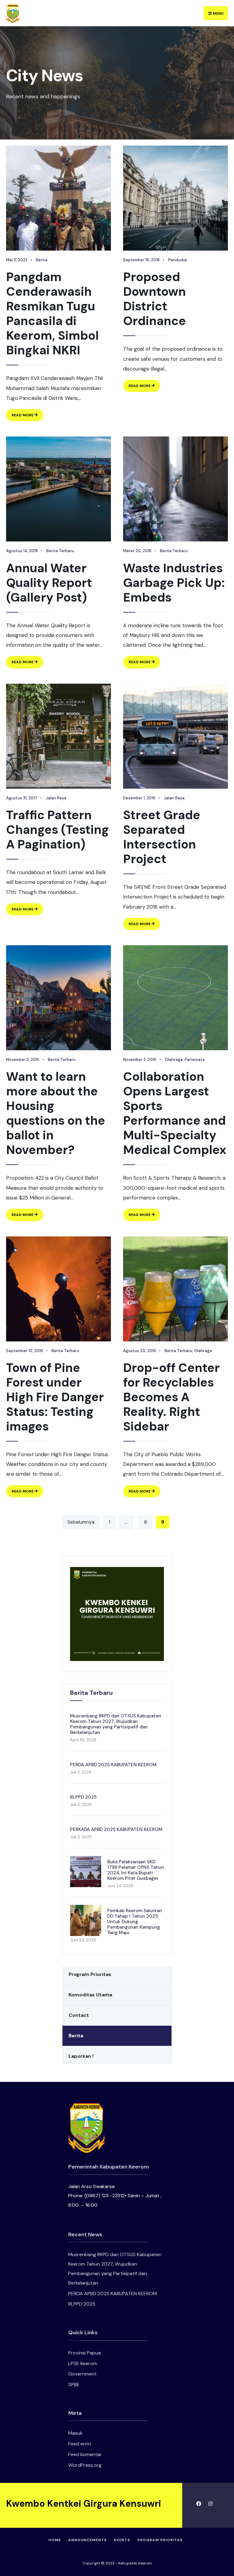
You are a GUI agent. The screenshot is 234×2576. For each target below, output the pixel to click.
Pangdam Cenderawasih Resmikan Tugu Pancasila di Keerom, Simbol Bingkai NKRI (52, 313)
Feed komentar (85, 2454)
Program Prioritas (90, 1974)
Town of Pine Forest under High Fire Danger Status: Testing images (55, 1397)
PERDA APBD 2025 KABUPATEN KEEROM (113, 1765)
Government (82, 2374)
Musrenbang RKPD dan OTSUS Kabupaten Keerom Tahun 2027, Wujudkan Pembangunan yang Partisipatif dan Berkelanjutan (116, 1724)
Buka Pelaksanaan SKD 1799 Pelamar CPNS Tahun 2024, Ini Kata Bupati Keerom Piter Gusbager (136, 1870)
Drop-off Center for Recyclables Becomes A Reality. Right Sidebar (171, 1397)
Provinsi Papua (85, 2353)
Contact (79, 2015)
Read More (27, 417)
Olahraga (174, 1060)
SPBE (74, 2384)
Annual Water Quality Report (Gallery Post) (49, 583)
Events (122, 2540)
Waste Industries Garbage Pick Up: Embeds (174, 583)
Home (55, 2540)
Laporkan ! (81, 2056)
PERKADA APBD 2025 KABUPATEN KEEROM (116, 1829)
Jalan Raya (56, 798)
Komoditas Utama (90, 1995)
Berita (42, 260)
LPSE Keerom (83, 2363)
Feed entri (80, 2444)
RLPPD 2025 (83, 1797)
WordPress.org (85, 2465)
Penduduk (178, 260)
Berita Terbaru (60, 551)
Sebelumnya (81, 1522)
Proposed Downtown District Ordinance (154, 299)
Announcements (87, 2540)
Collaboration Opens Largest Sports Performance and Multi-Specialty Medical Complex (175, 1113)
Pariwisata (195, 1060)
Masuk (75, 2433)
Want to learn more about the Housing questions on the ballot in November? (56, 1113)
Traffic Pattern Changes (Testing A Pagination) (57, 830)
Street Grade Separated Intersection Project (162, 837)
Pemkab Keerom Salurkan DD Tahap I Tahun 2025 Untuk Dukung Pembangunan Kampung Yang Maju (135, 1922)
